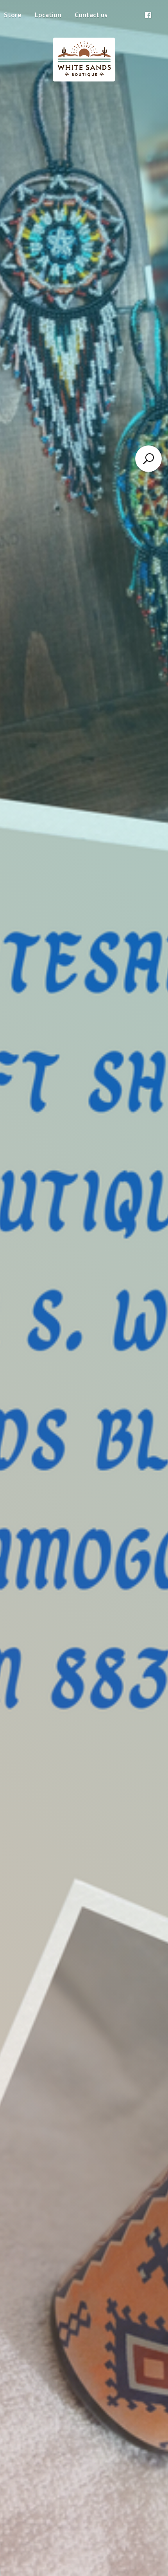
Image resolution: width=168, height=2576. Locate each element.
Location (48, 15)
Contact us (91, 15)
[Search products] (148, 459)
